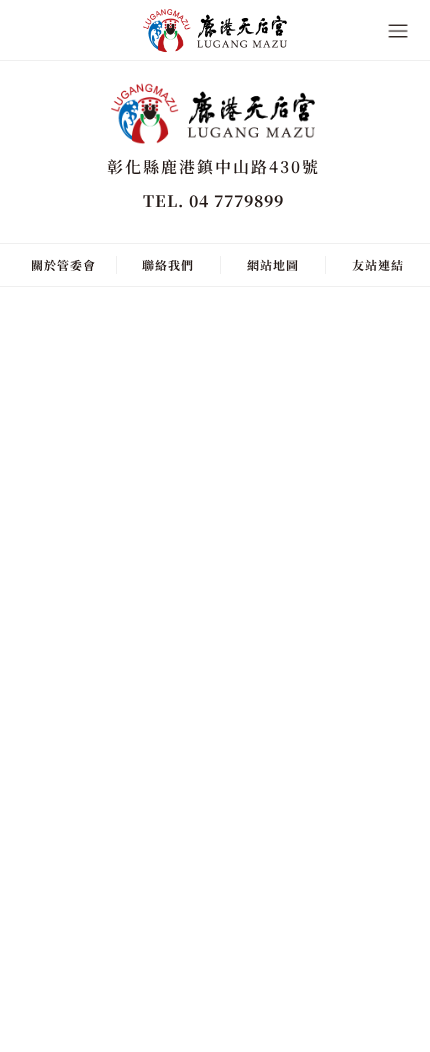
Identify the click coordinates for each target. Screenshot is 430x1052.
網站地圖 (273, 264)
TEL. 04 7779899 (213, 200)
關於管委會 (63, 264)
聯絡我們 (168, 264)
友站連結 (378, 264)
